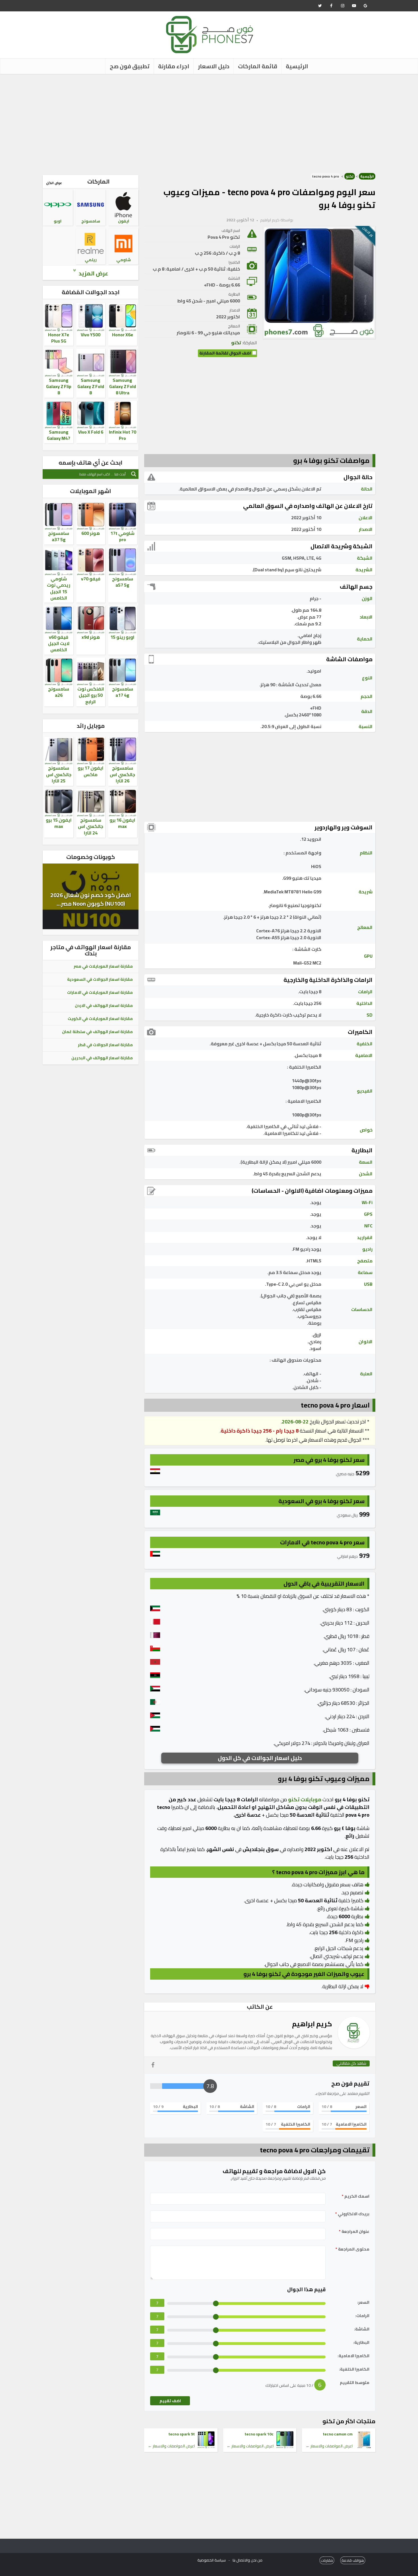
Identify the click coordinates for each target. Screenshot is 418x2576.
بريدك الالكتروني (352, 2214)
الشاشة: (362, 2329)
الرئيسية (297, 66)
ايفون (124, 221)
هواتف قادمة (353, 2560)
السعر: (363, 2302)
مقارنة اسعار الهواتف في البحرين (102, 1058)
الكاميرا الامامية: (353, 2356)
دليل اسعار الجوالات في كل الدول (260, 1758)
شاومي (124, 260)
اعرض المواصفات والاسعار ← (329, 2446)
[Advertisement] (209, 122)
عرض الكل (54, 183)
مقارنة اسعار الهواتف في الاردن (104, 1005)
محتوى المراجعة (352, 2249)
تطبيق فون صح (130, 66)
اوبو (58, 221)
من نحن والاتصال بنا (248, 2560)
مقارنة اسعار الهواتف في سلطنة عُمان (97, 1032)
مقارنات (327, 2560)
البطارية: (361, 2343)
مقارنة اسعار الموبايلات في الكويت (100, 1019)
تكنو (350, 176)
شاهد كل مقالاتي (351, 2063)
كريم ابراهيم (270, 220)
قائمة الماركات (258, 66)
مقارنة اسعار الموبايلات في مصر (103, 966)
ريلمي (91, 260)
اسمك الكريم (356, 2196)
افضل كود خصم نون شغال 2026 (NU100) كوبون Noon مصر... (91, 899)
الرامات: (362, 2316)
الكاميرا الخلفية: (354, 2369)
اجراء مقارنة (174, 66)
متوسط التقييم (355, 2383)
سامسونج (91, 221)
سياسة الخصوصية (212, 2560)
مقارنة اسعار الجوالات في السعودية (100, 979)
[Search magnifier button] (134, 474)
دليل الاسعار (214, 66)
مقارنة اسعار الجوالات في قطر (105, 1045)
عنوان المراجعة (354, 2232)
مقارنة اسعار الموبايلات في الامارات (100, 992)
